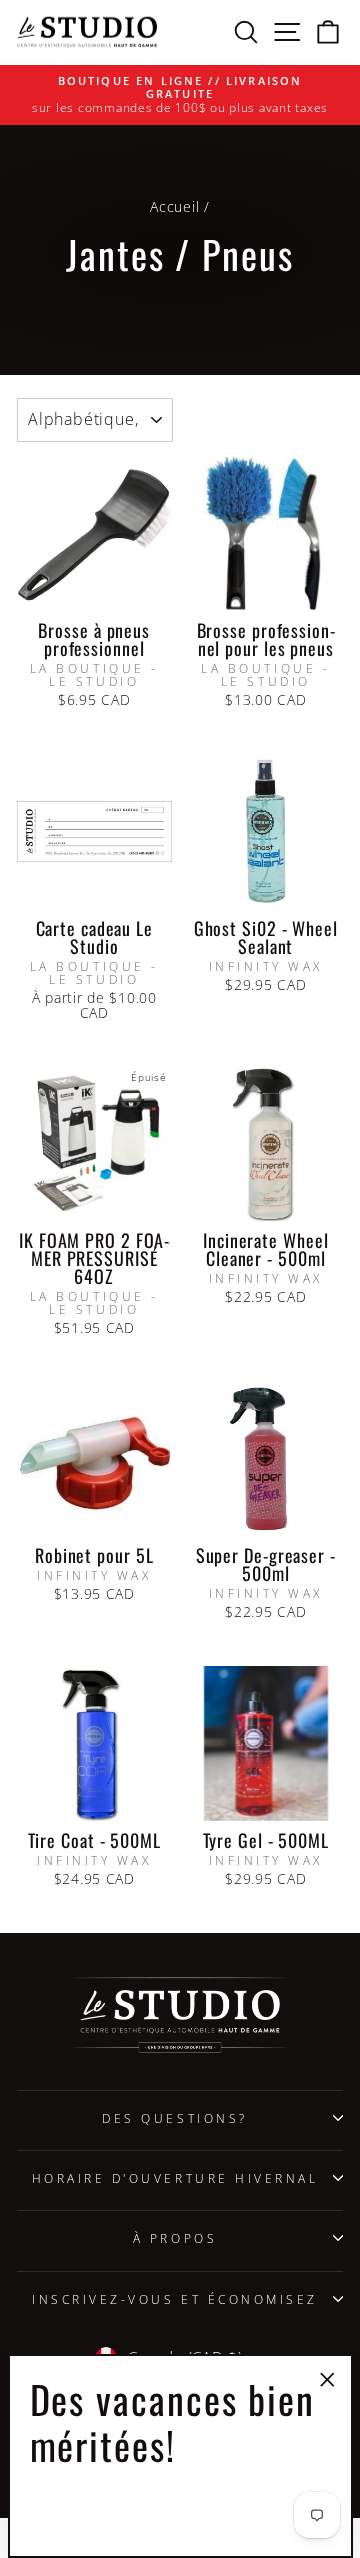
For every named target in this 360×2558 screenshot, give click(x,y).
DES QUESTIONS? (174, 2118)
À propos (175, 2238)
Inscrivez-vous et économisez (175, 2299)
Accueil (174, 206)
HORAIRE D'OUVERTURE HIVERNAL (175, 2178)
